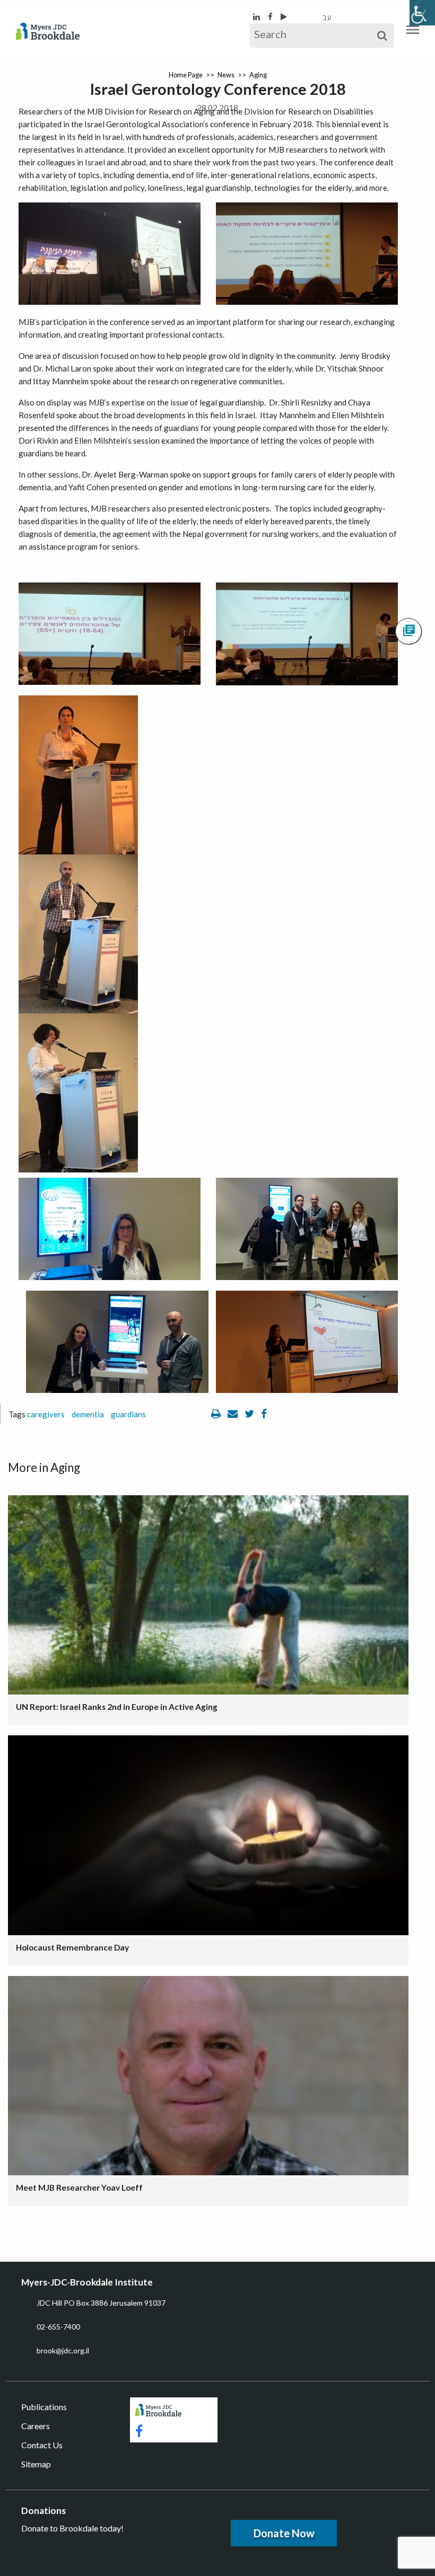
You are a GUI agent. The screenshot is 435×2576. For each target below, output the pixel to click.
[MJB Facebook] (271, 16)
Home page (186, 75)
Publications (44, 2407)
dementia (88, 1414)
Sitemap (36, 2464)
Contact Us (42, 2445)
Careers (36, 2426)
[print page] (217, 1414)
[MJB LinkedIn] (257, 16)
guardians (128, 1414)
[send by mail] (233, 1414)
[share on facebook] (264, 1414)
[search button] (382, 36)
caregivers (46, 1414)
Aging (258, 75)
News (226, 75)
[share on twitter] (250, 1414)
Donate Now (284, 2533)
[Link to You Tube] (284, 16)
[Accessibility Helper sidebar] (422, 13)
